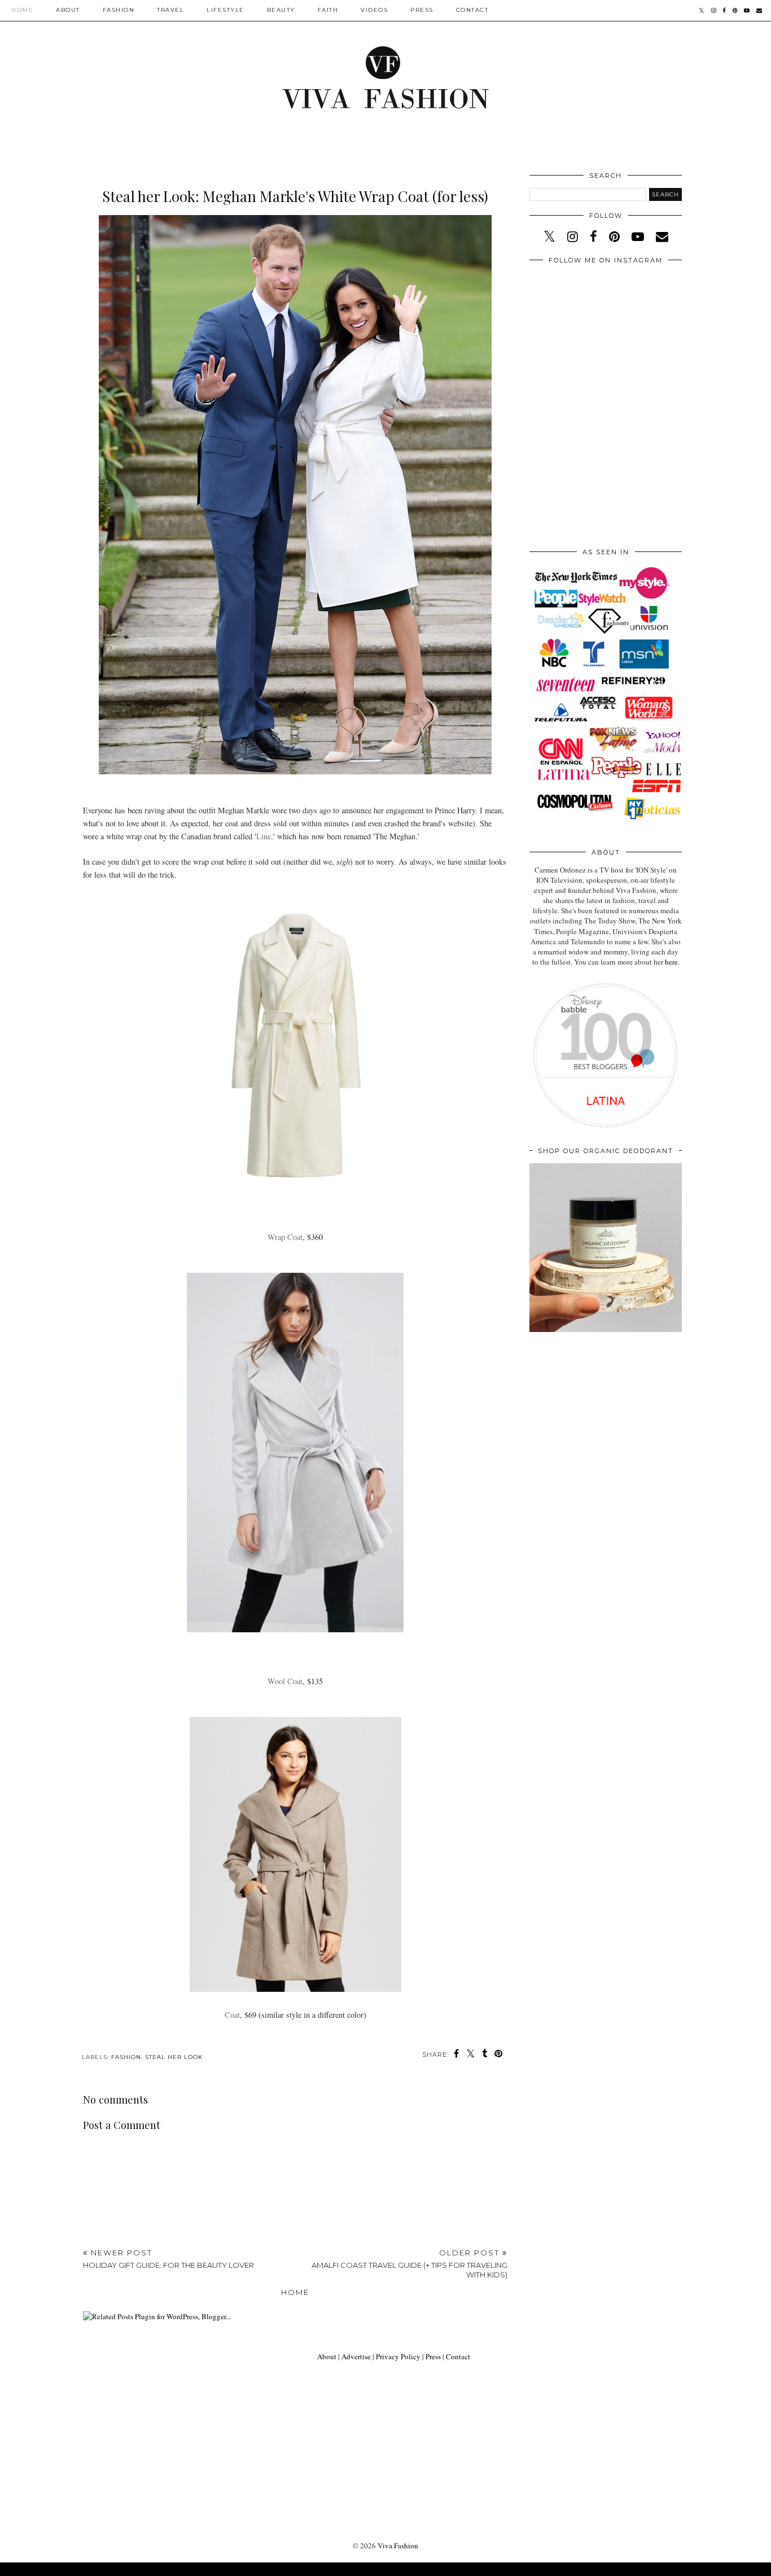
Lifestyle (225, 10)
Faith (328, 10)
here (671, 962)
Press (422, 10)
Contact (472, 10)
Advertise (356, 2356)
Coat (232, 2015)
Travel (170, 10)
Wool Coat (285, 1681)
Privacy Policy (398, 2356)
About (68, 10)
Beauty (281, 10)
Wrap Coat (285, 1237)
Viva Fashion (398, 2546)
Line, (265, 836)
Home (22, 10)
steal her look (174, 2057)
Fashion (119, 10)
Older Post (409, 2264)
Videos (374, 10)
